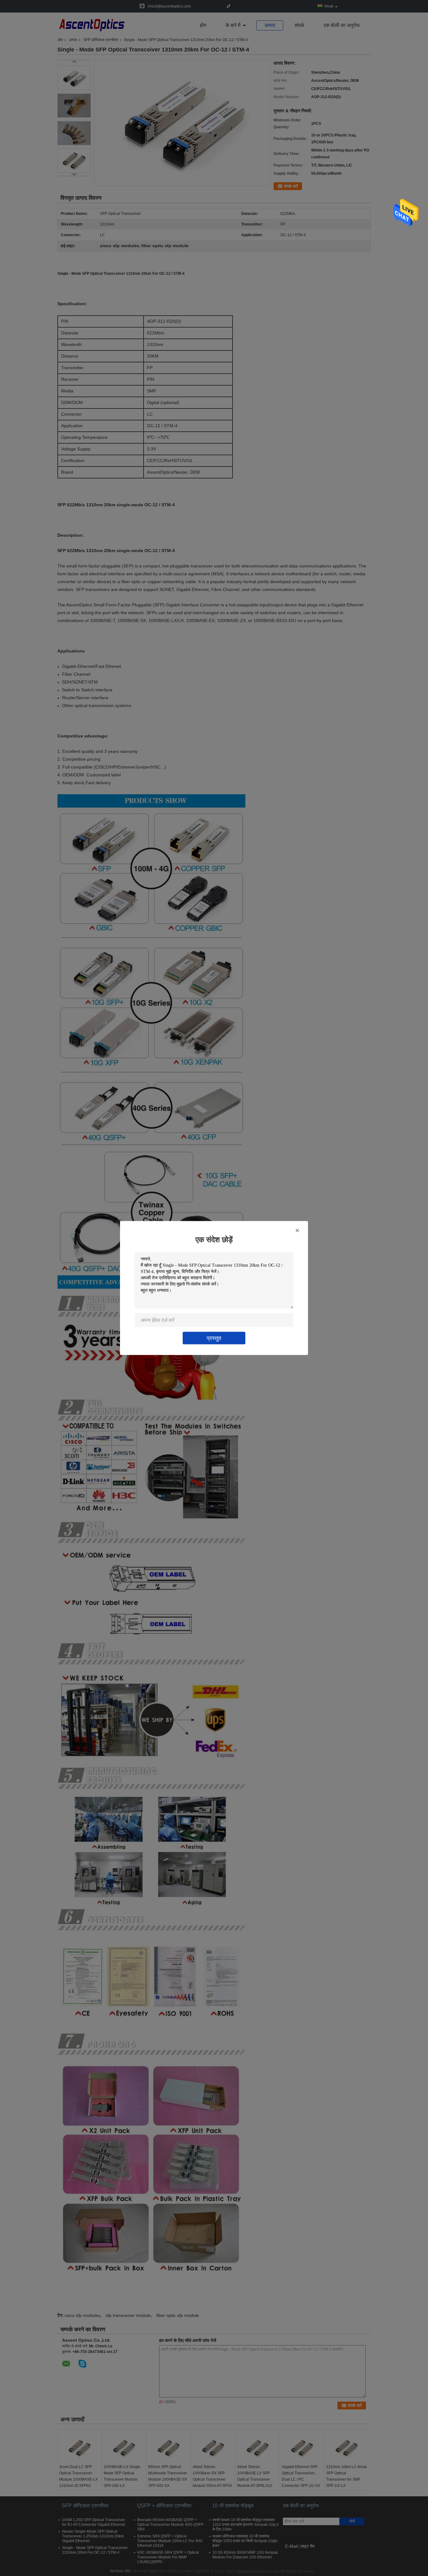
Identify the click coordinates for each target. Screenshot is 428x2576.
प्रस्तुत (214, 1338)
